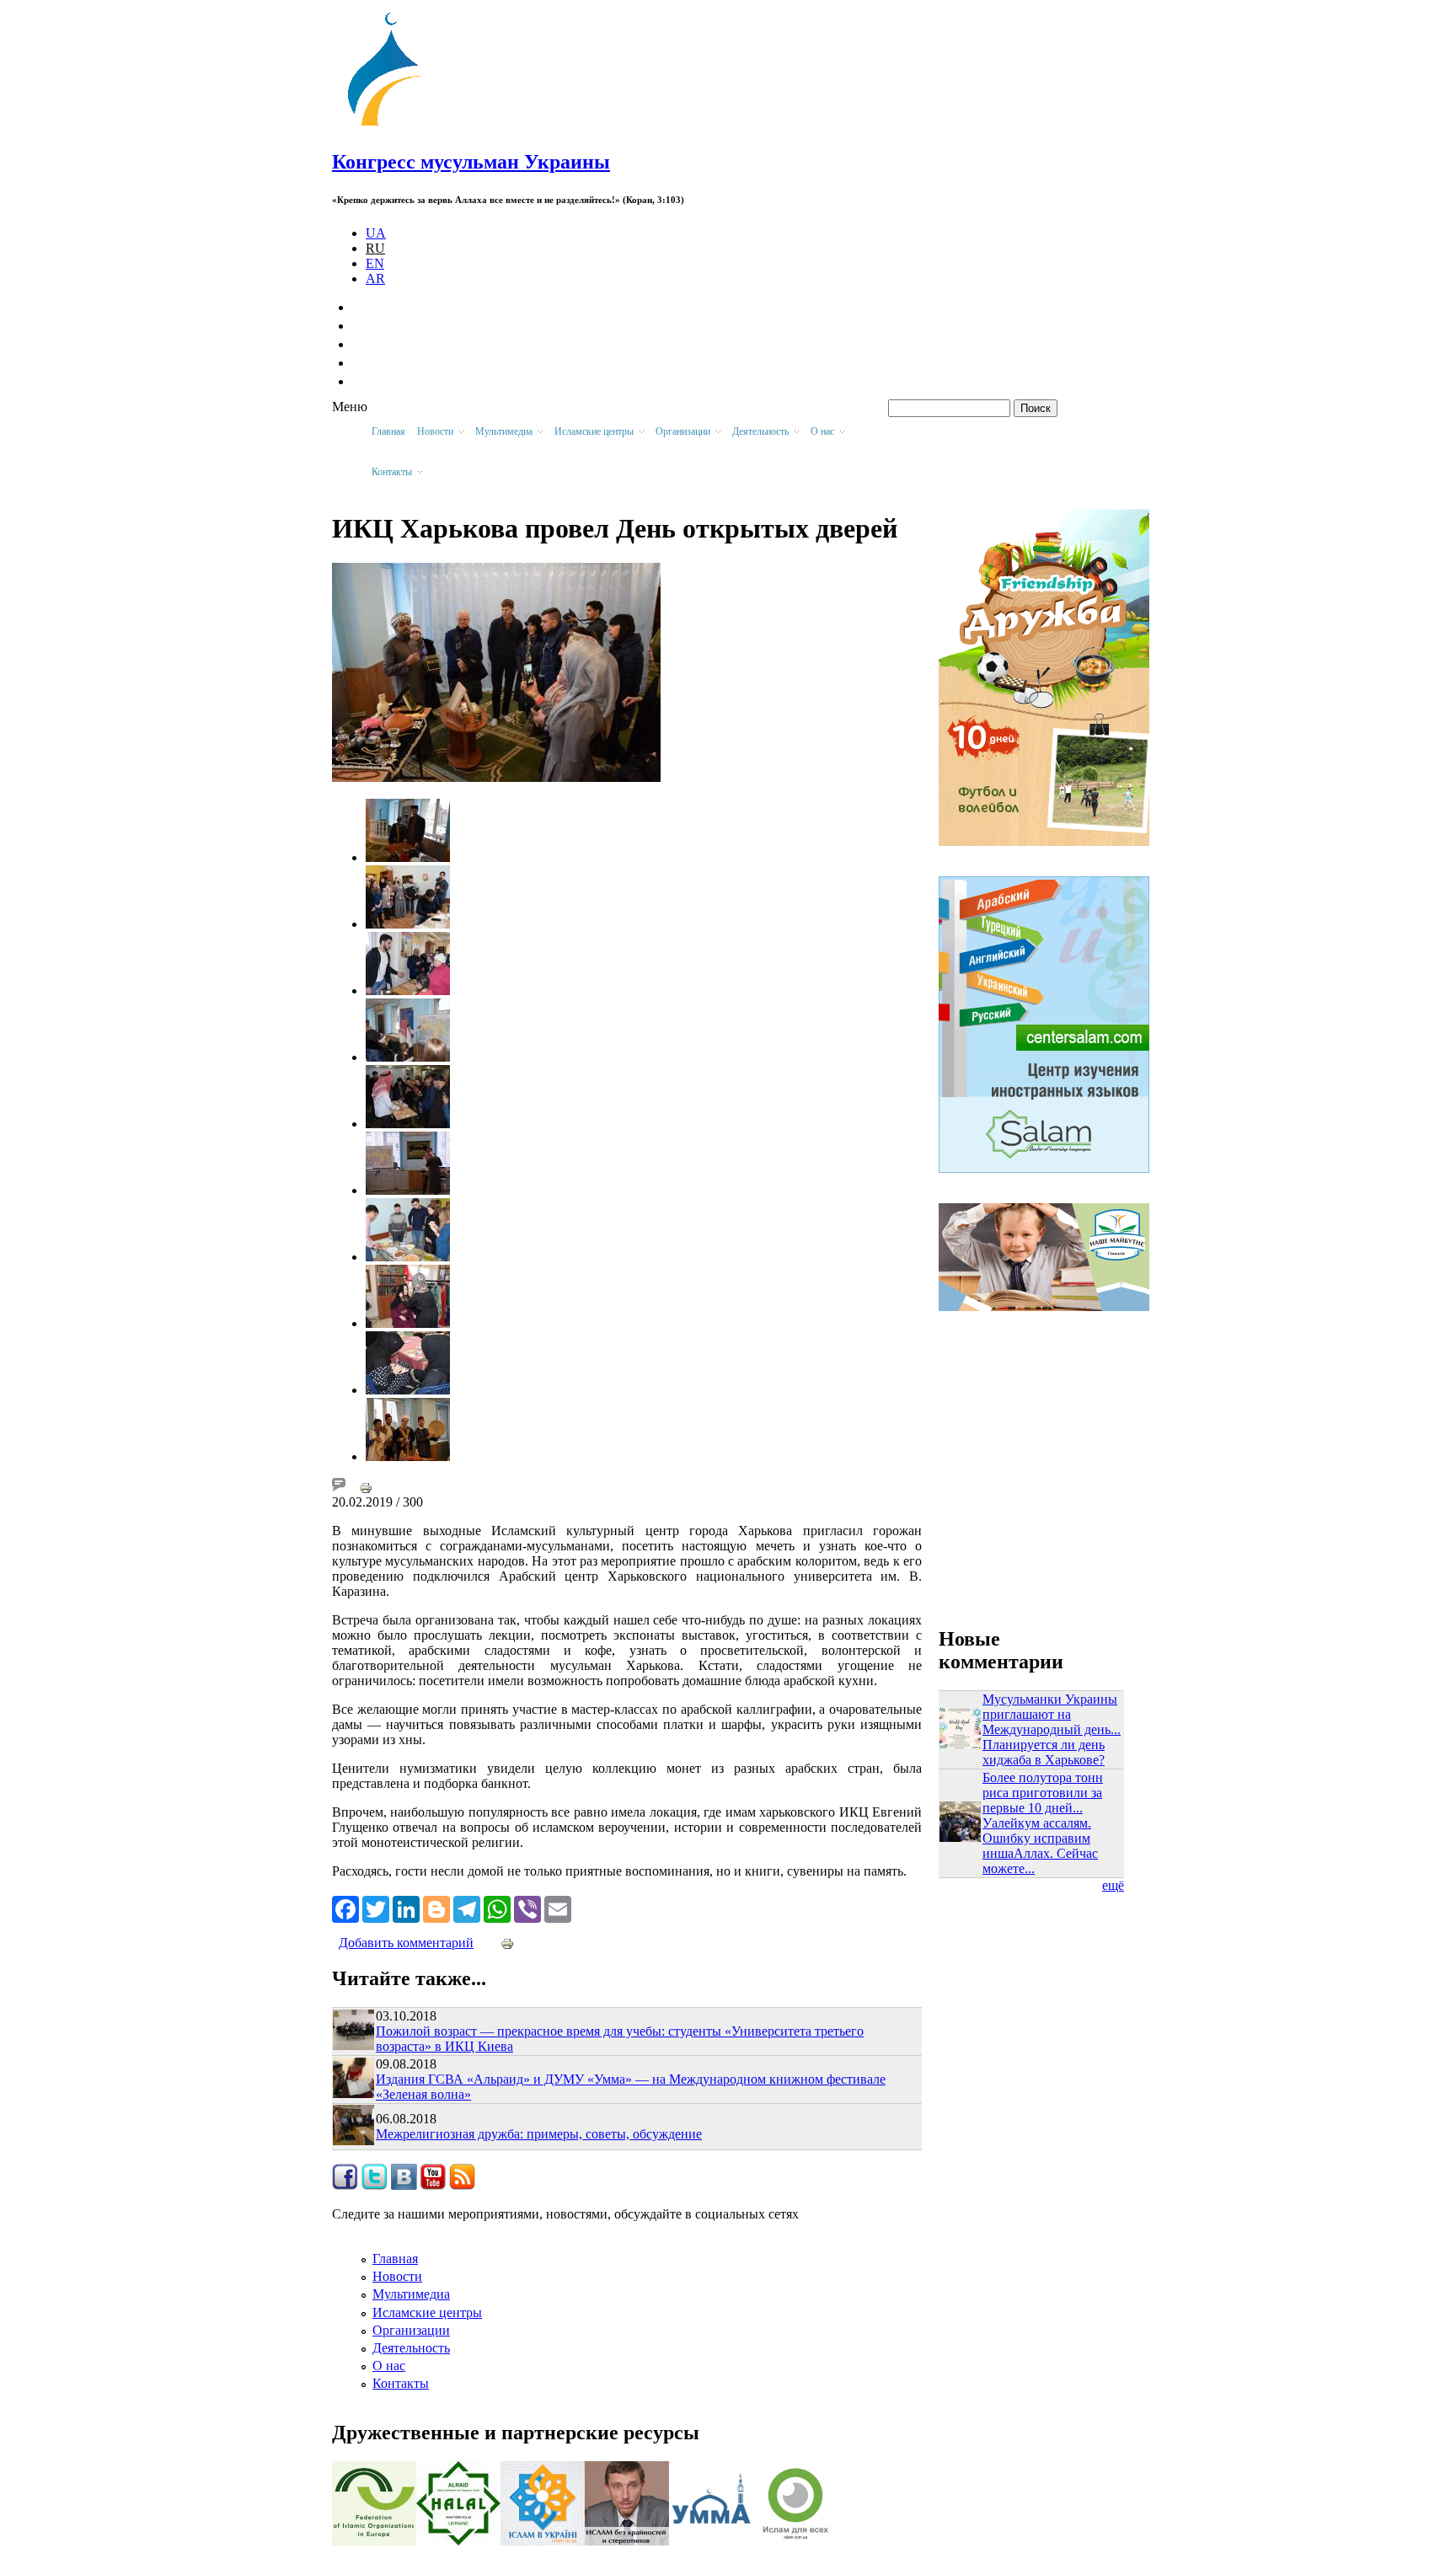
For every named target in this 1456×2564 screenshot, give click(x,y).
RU (375, 248)
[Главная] (392, 126)
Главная (388, 431)
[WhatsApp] (497, 1908)
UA (376, 233)
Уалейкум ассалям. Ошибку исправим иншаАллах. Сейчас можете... (1040, 1846)
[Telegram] (467, 1908)
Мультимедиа (411, 2294)
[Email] (558, 1908)
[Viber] (527, 1908)
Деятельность (411, 2348)
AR (375, 278)
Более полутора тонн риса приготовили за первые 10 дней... (1043, 1793)
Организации (411, 2330)
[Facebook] (345, 1908)
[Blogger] (436, 1908)
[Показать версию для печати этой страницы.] (366, 1487)
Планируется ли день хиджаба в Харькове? (1044, 1752)
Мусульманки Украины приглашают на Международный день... (1052, 1714)
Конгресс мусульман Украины (471, 162)
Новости (397, 2276)
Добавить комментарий (406, 1943)
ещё (1113, 1885)
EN (375, 263)
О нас (389, 2366)
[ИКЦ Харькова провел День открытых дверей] (408, 857)
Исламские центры (427, 2312)
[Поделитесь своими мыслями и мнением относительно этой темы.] (339, 1487)
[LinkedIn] (406, 1908)
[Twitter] (376, 1908)
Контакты (401, 2383)
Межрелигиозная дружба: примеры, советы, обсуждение (539, 2134)
